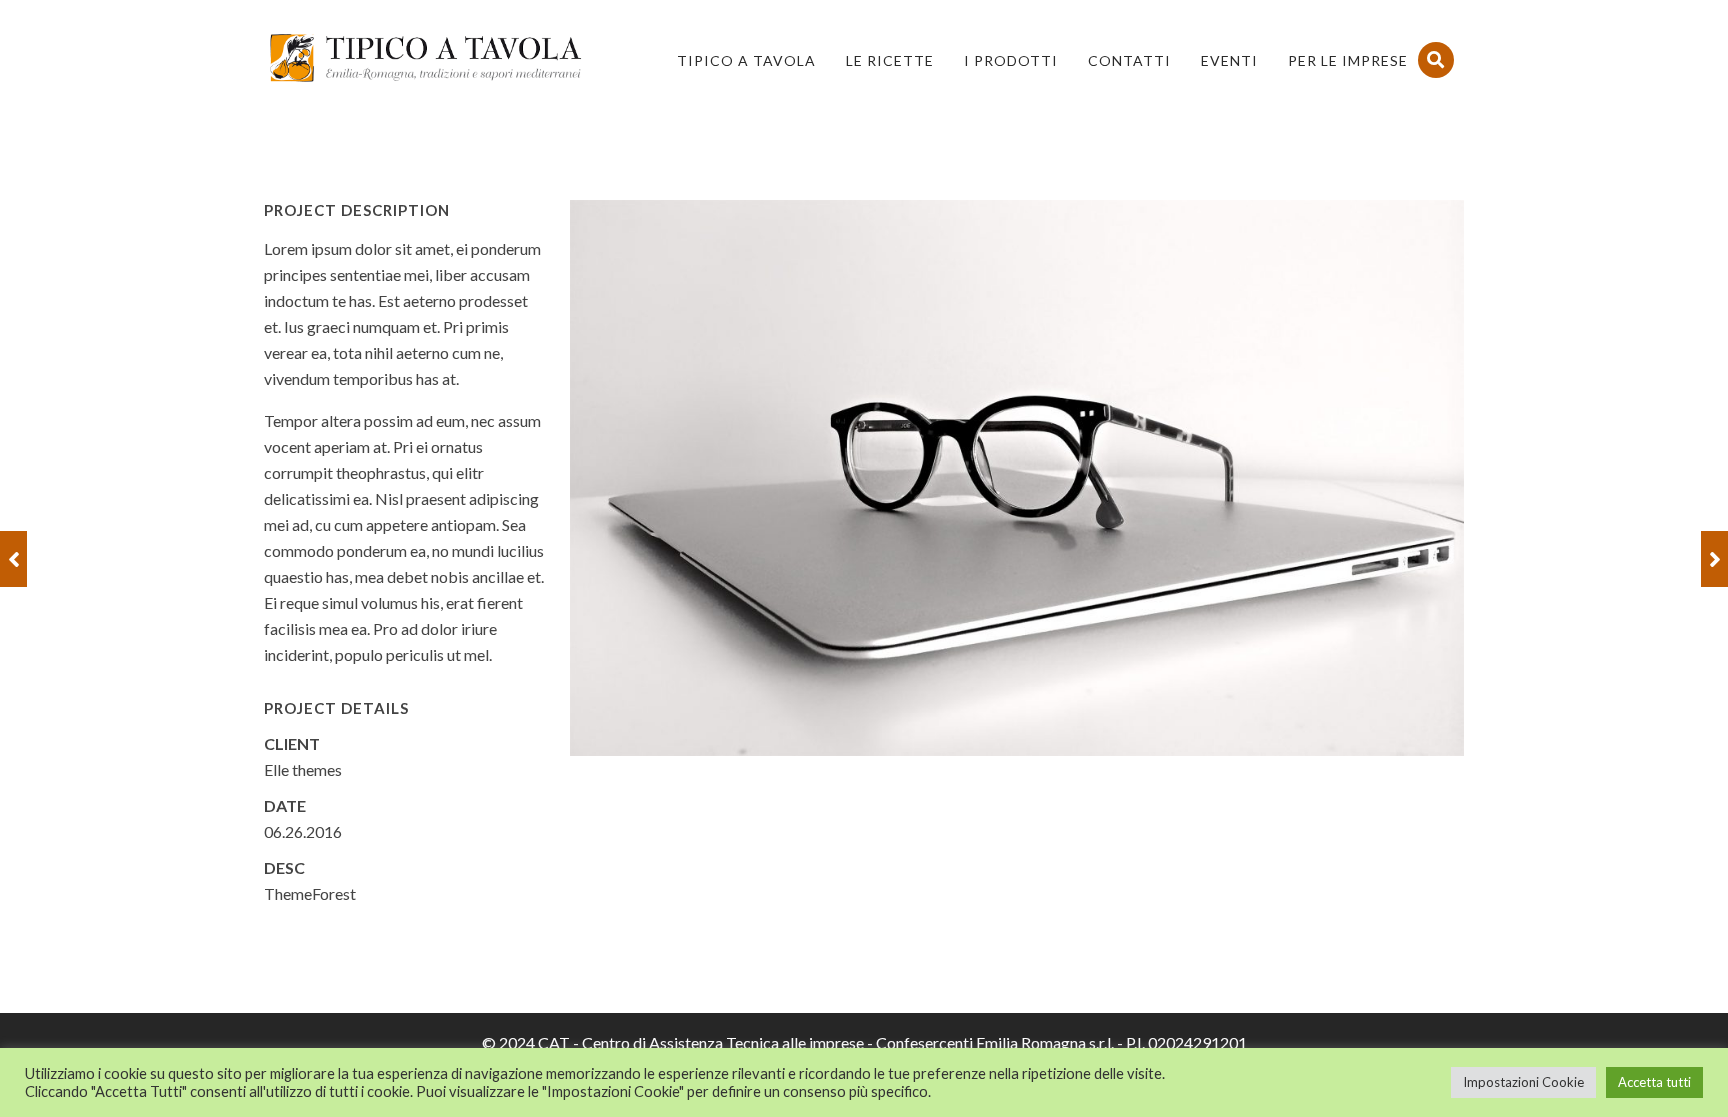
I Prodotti (1011, 60)
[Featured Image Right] (1714, 559)
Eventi (1229, 60)
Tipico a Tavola (746, 60)
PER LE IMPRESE (1348, 60)
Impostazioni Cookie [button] (1523, 1082)
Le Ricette (890, 60)
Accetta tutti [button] (1654, 1082)
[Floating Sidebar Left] (13, 559)
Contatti (1129, 60)
